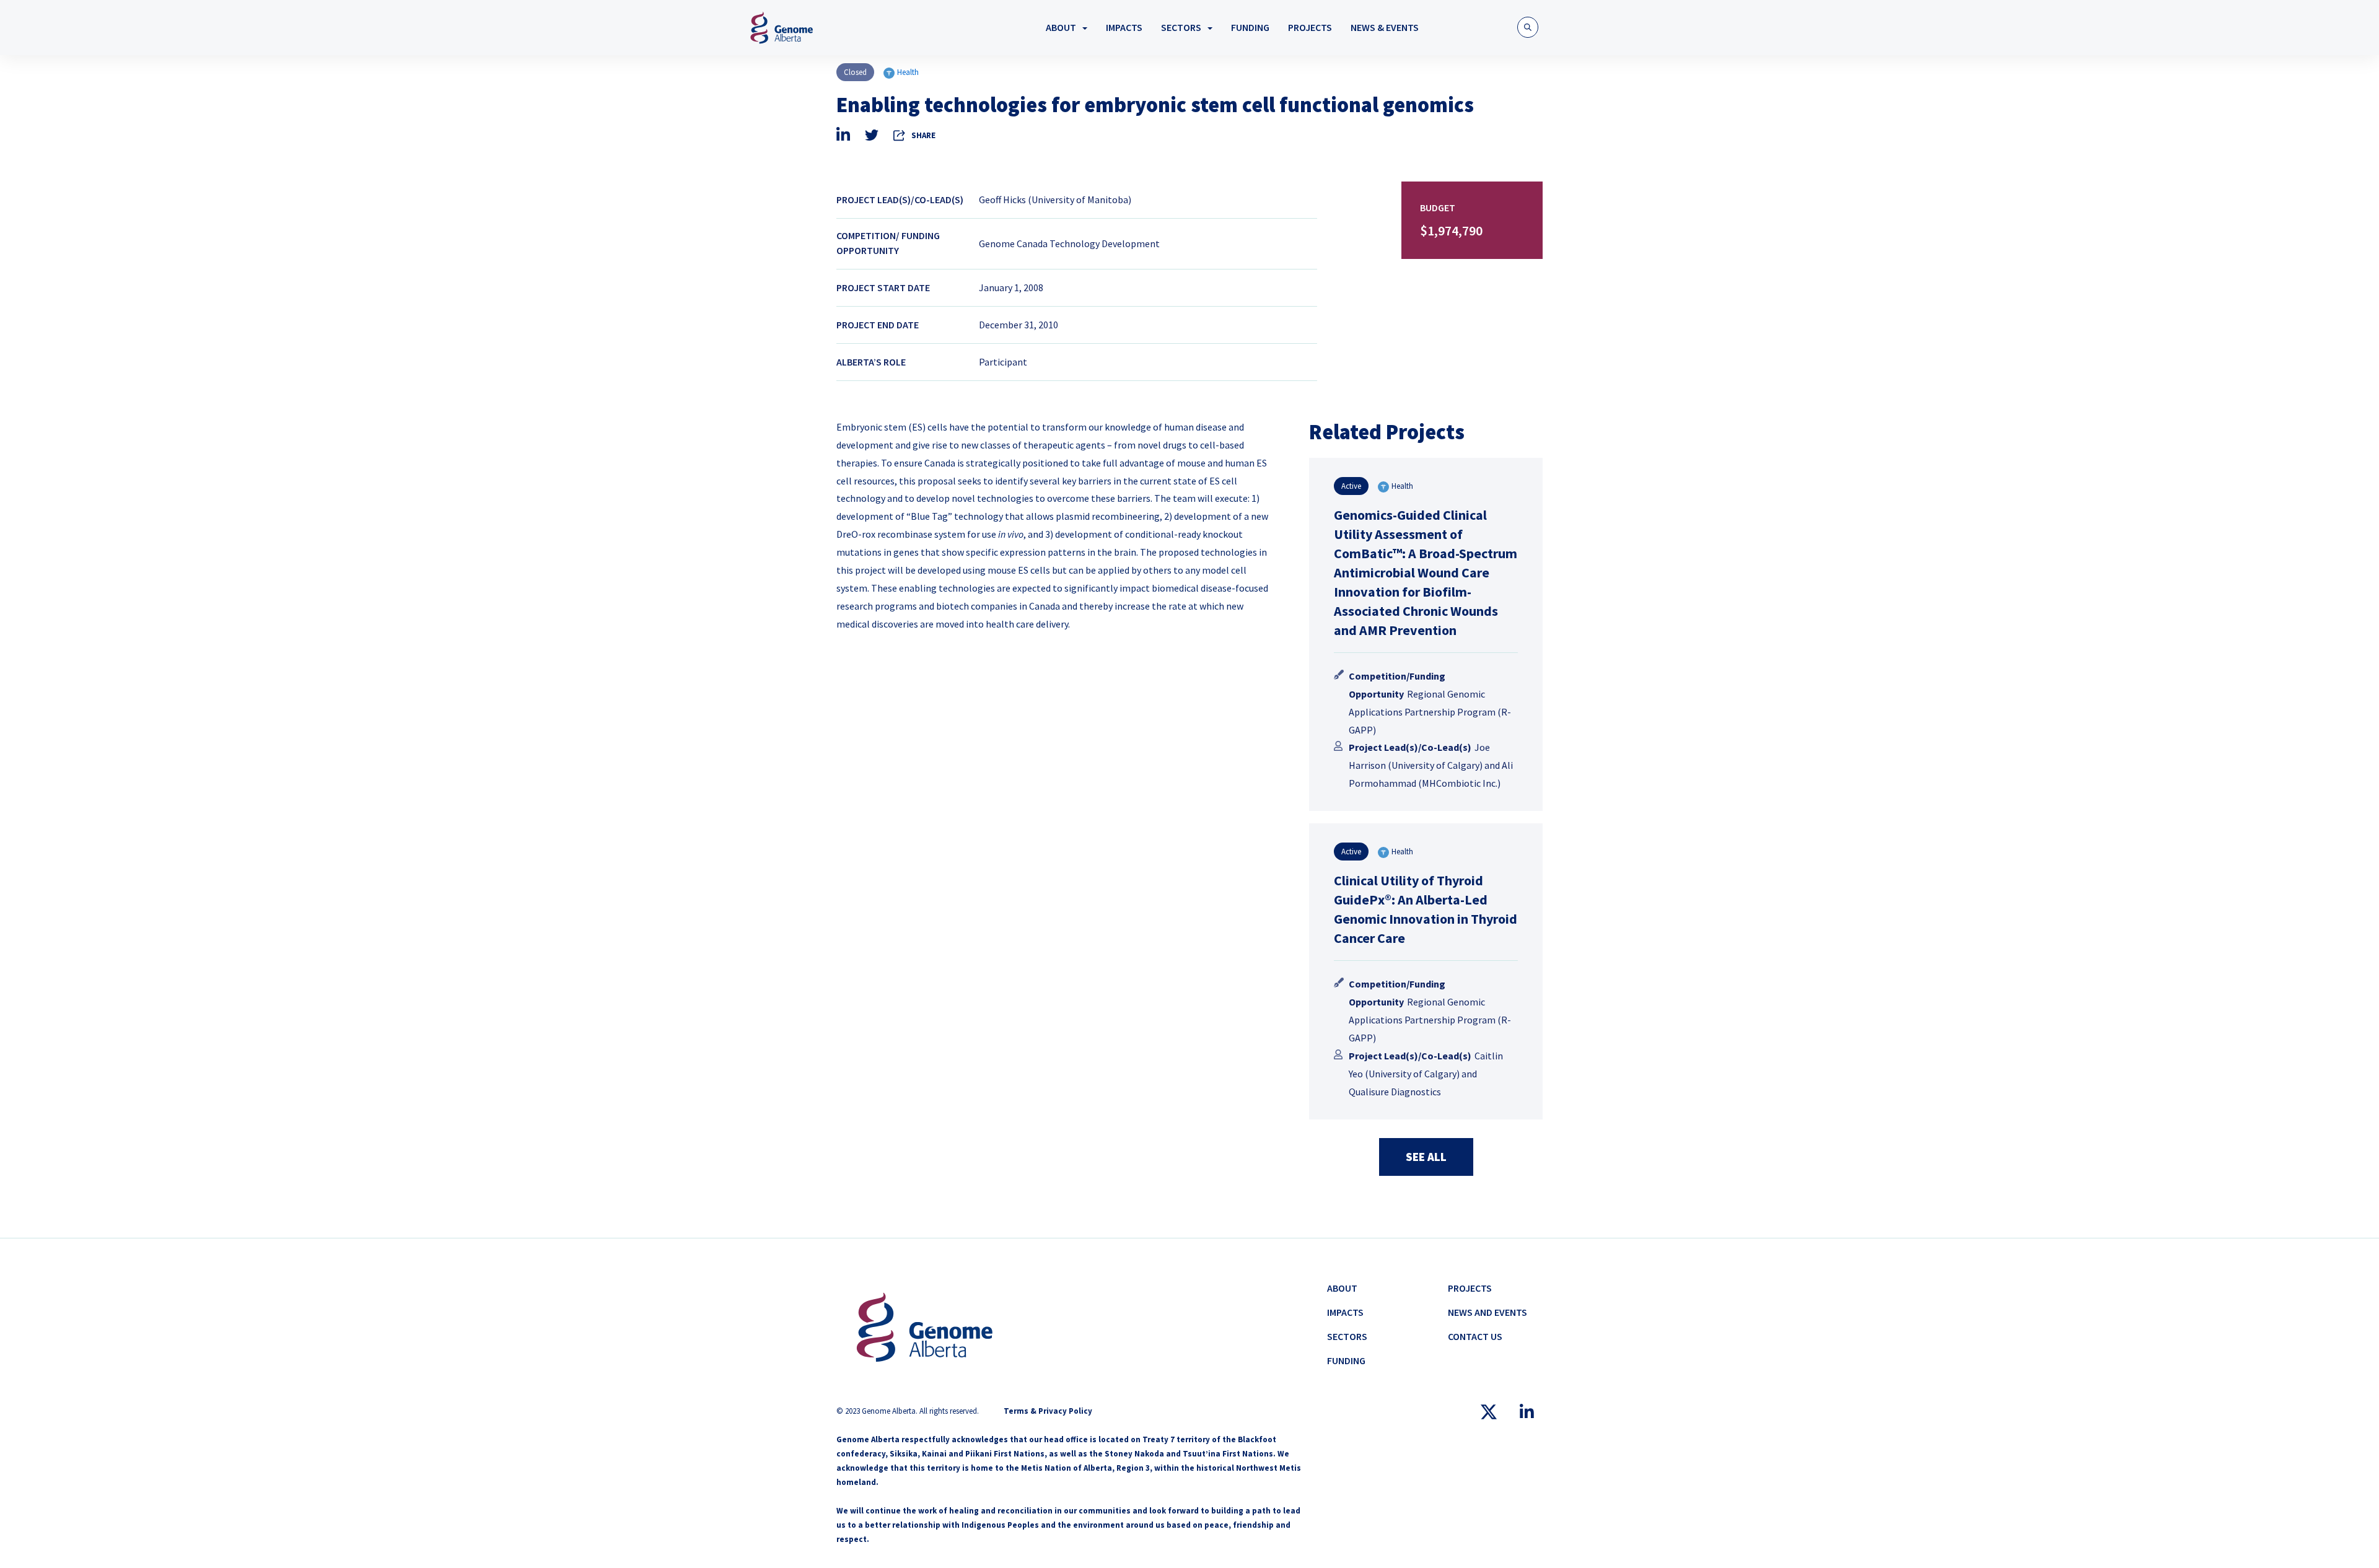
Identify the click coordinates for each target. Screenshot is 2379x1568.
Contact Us (1475, 1336)
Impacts (1124, 27)
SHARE (923, 135)
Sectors (1181, 27)
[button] (1528, 27)
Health (908, 72)
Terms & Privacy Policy (1048, 1411)
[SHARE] (900, 135)
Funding (1250, 27)
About (1061, 27)
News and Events (1487, 1312)
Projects (1310, 27)
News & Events (1385, 27)
